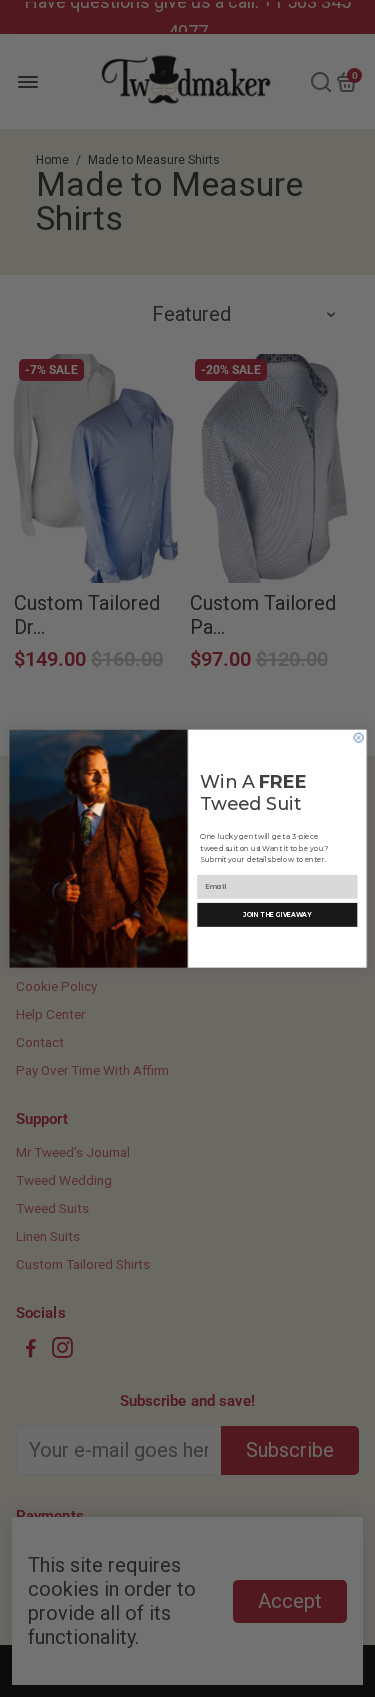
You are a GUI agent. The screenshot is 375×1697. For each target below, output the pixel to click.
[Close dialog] (358, 737)
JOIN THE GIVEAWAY (277, 915)
